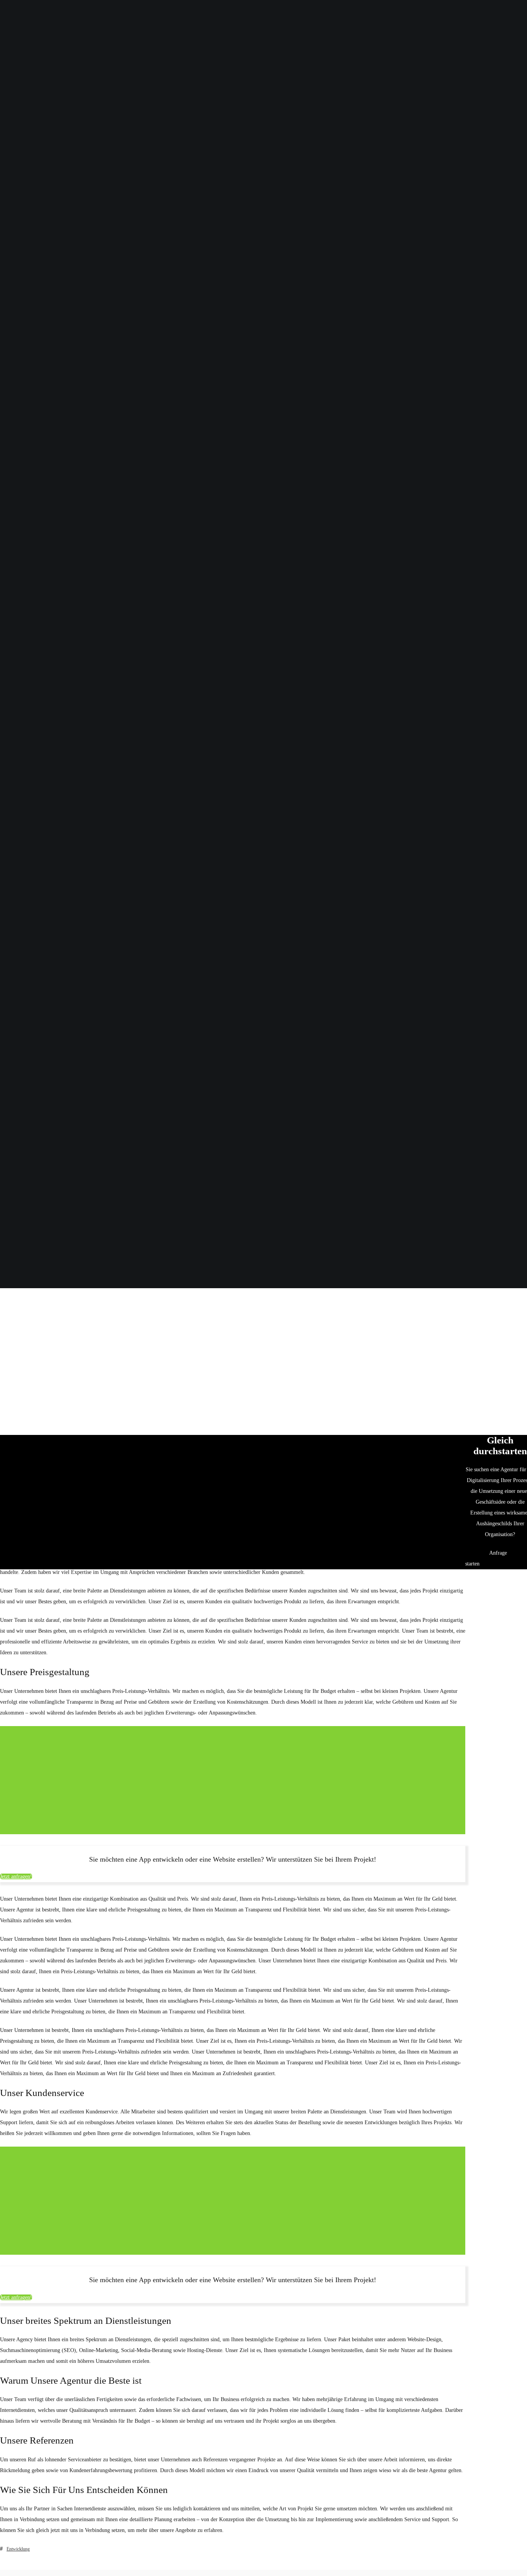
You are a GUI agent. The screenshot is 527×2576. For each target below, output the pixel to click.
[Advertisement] (263, 1347)
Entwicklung (18, 2549)
